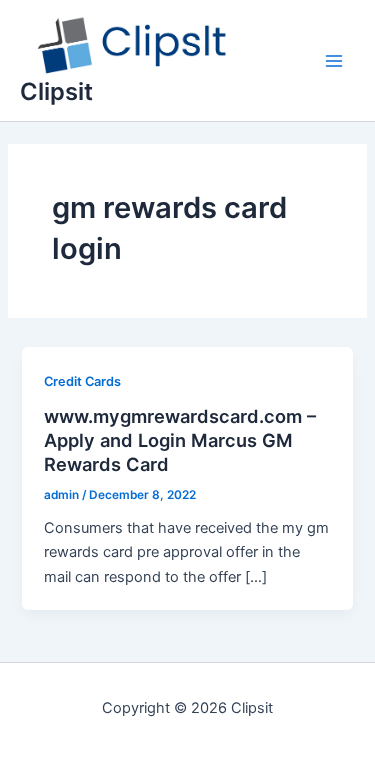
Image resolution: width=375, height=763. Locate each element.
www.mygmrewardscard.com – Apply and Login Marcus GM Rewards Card (180, 439)
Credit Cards (82, 381)
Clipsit (56, 91)
